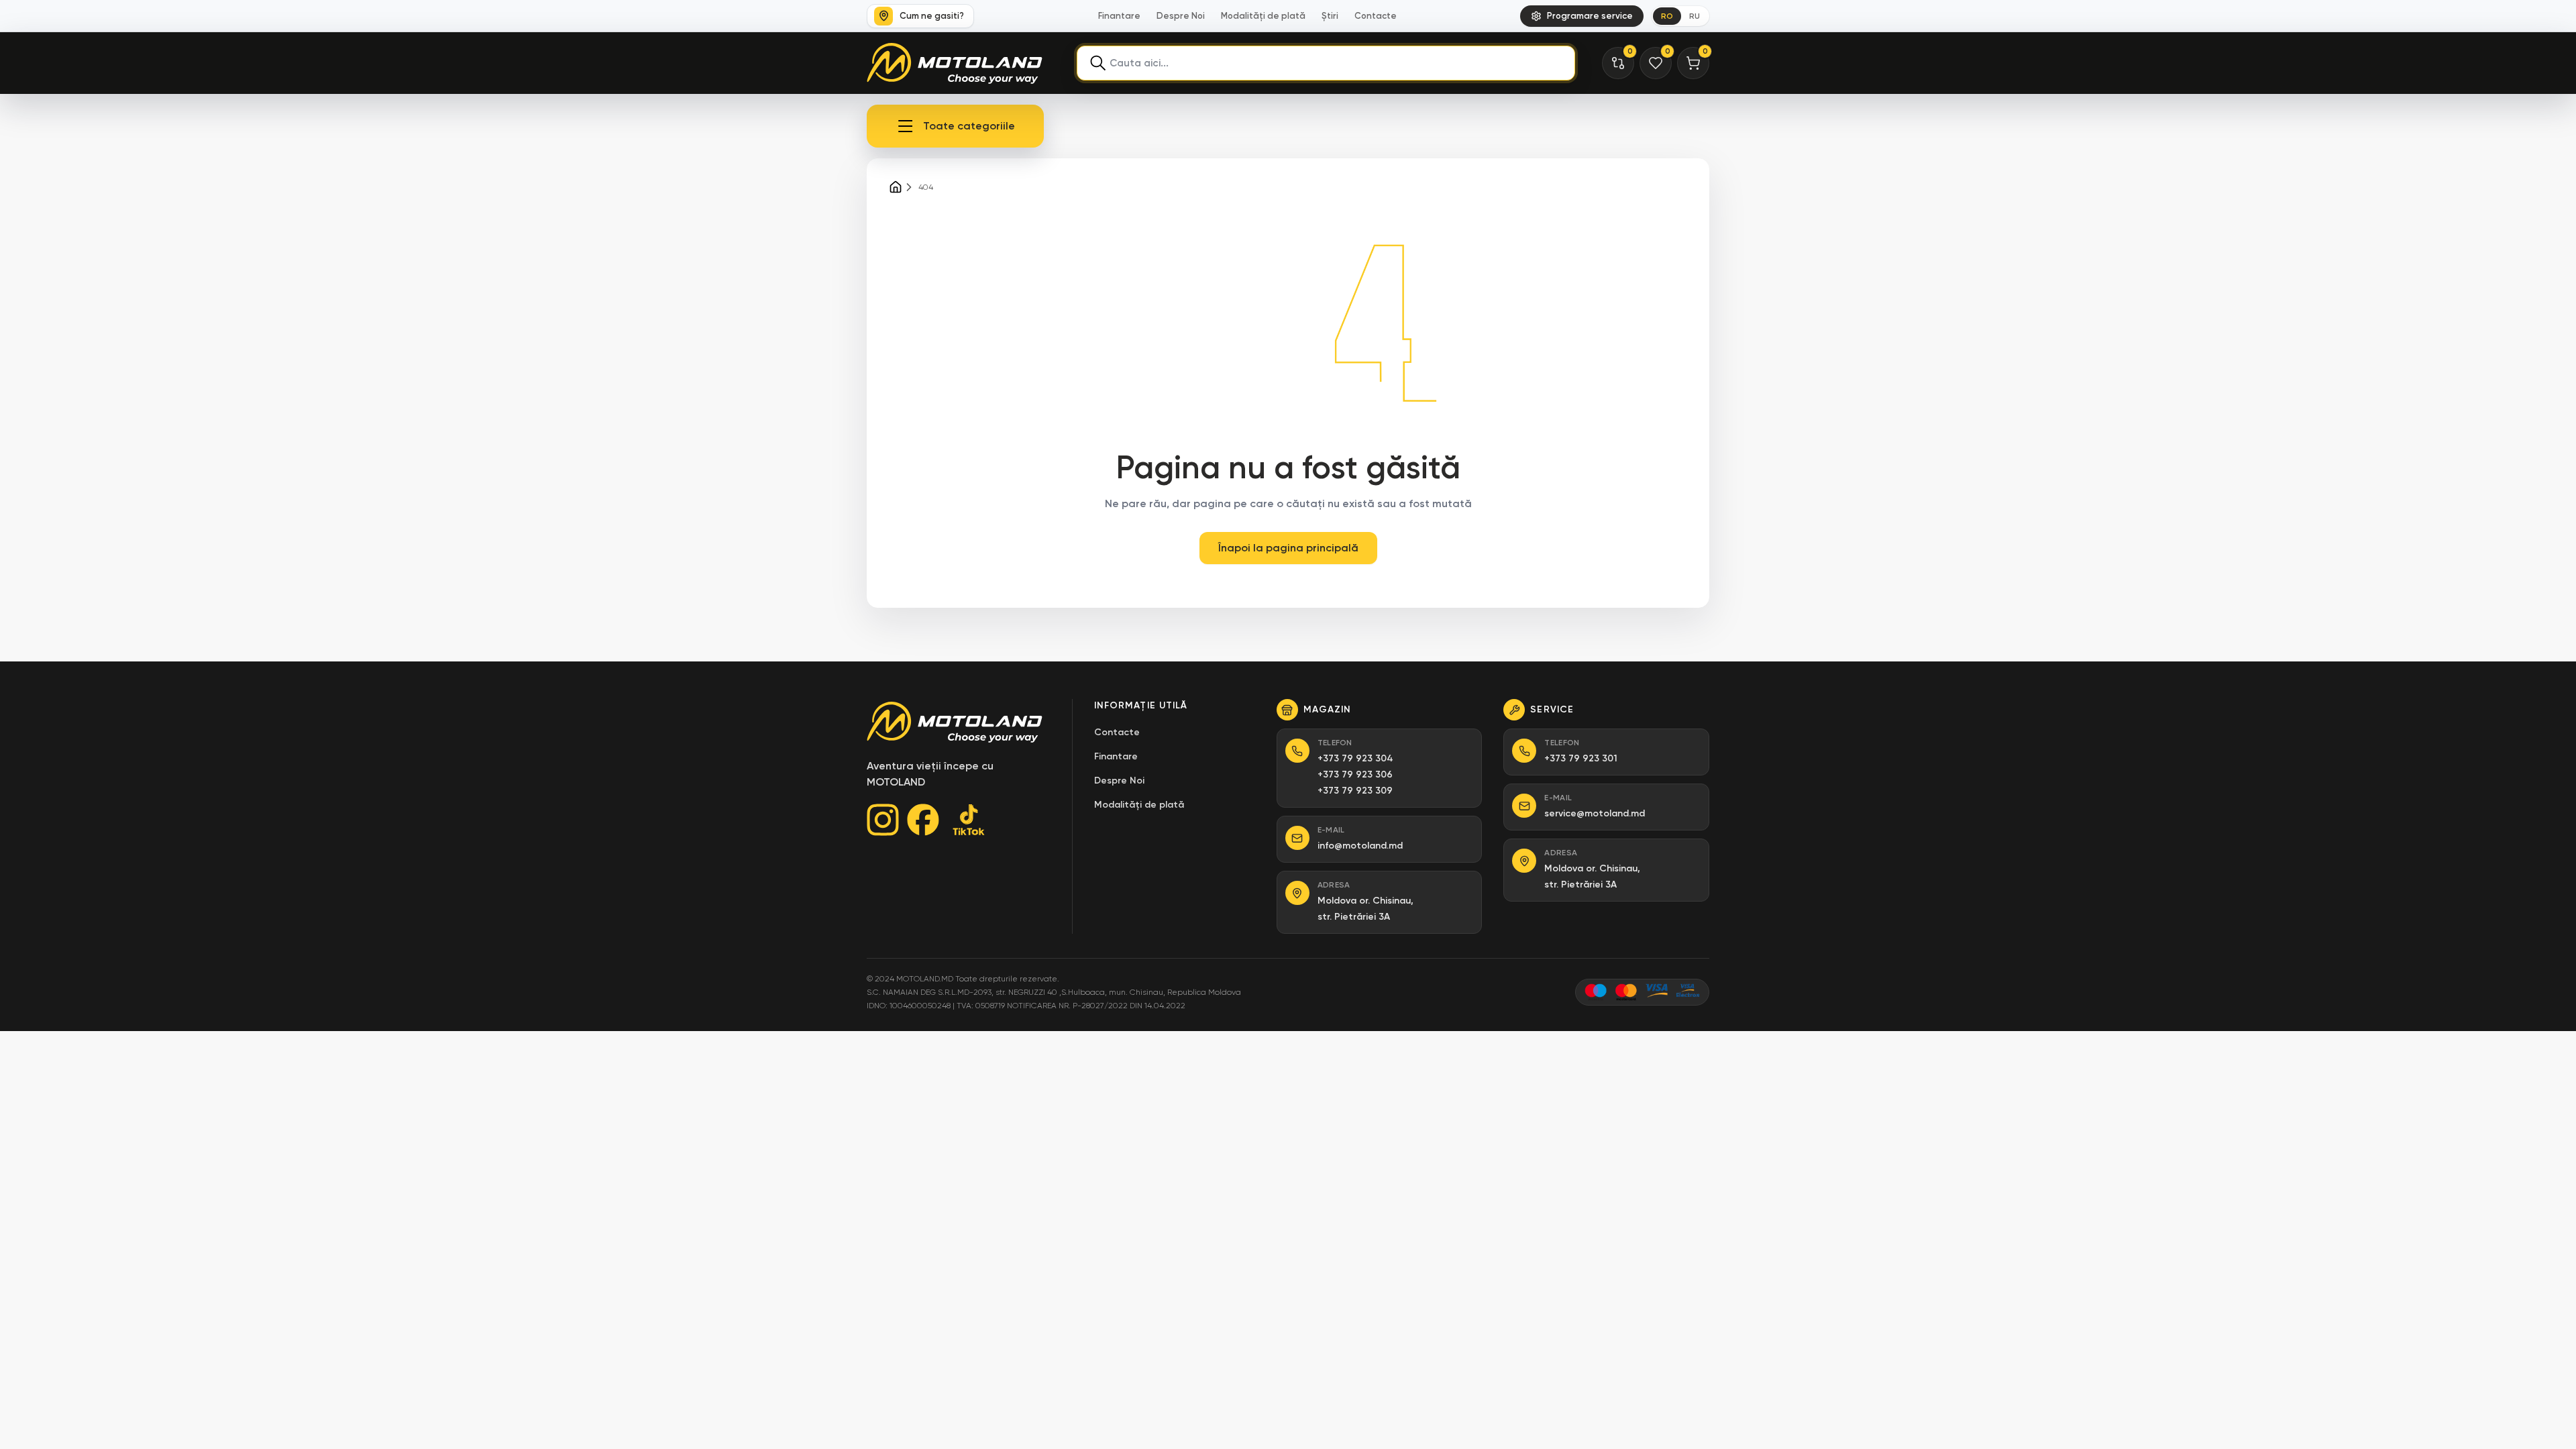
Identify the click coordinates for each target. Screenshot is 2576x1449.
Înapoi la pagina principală (1288, 548)
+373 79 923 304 (1355, 758)
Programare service (1590, 16)
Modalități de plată (1263, 16)
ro (1667, 16)
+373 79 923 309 (1355, 791)
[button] (955, 126)
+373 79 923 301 (1581, 758)
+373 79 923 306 (1355, 774)
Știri (1330, 16)
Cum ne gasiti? (932, 16)
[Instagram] (883, 820)
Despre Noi (1181, 16)
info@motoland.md (1360, 846)
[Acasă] (896, 187)
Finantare (1119, 16)
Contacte (1376, 16)
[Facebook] (923, 820)
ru (1695, 16)
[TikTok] (969, 820)
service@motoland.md (1595, 813)
